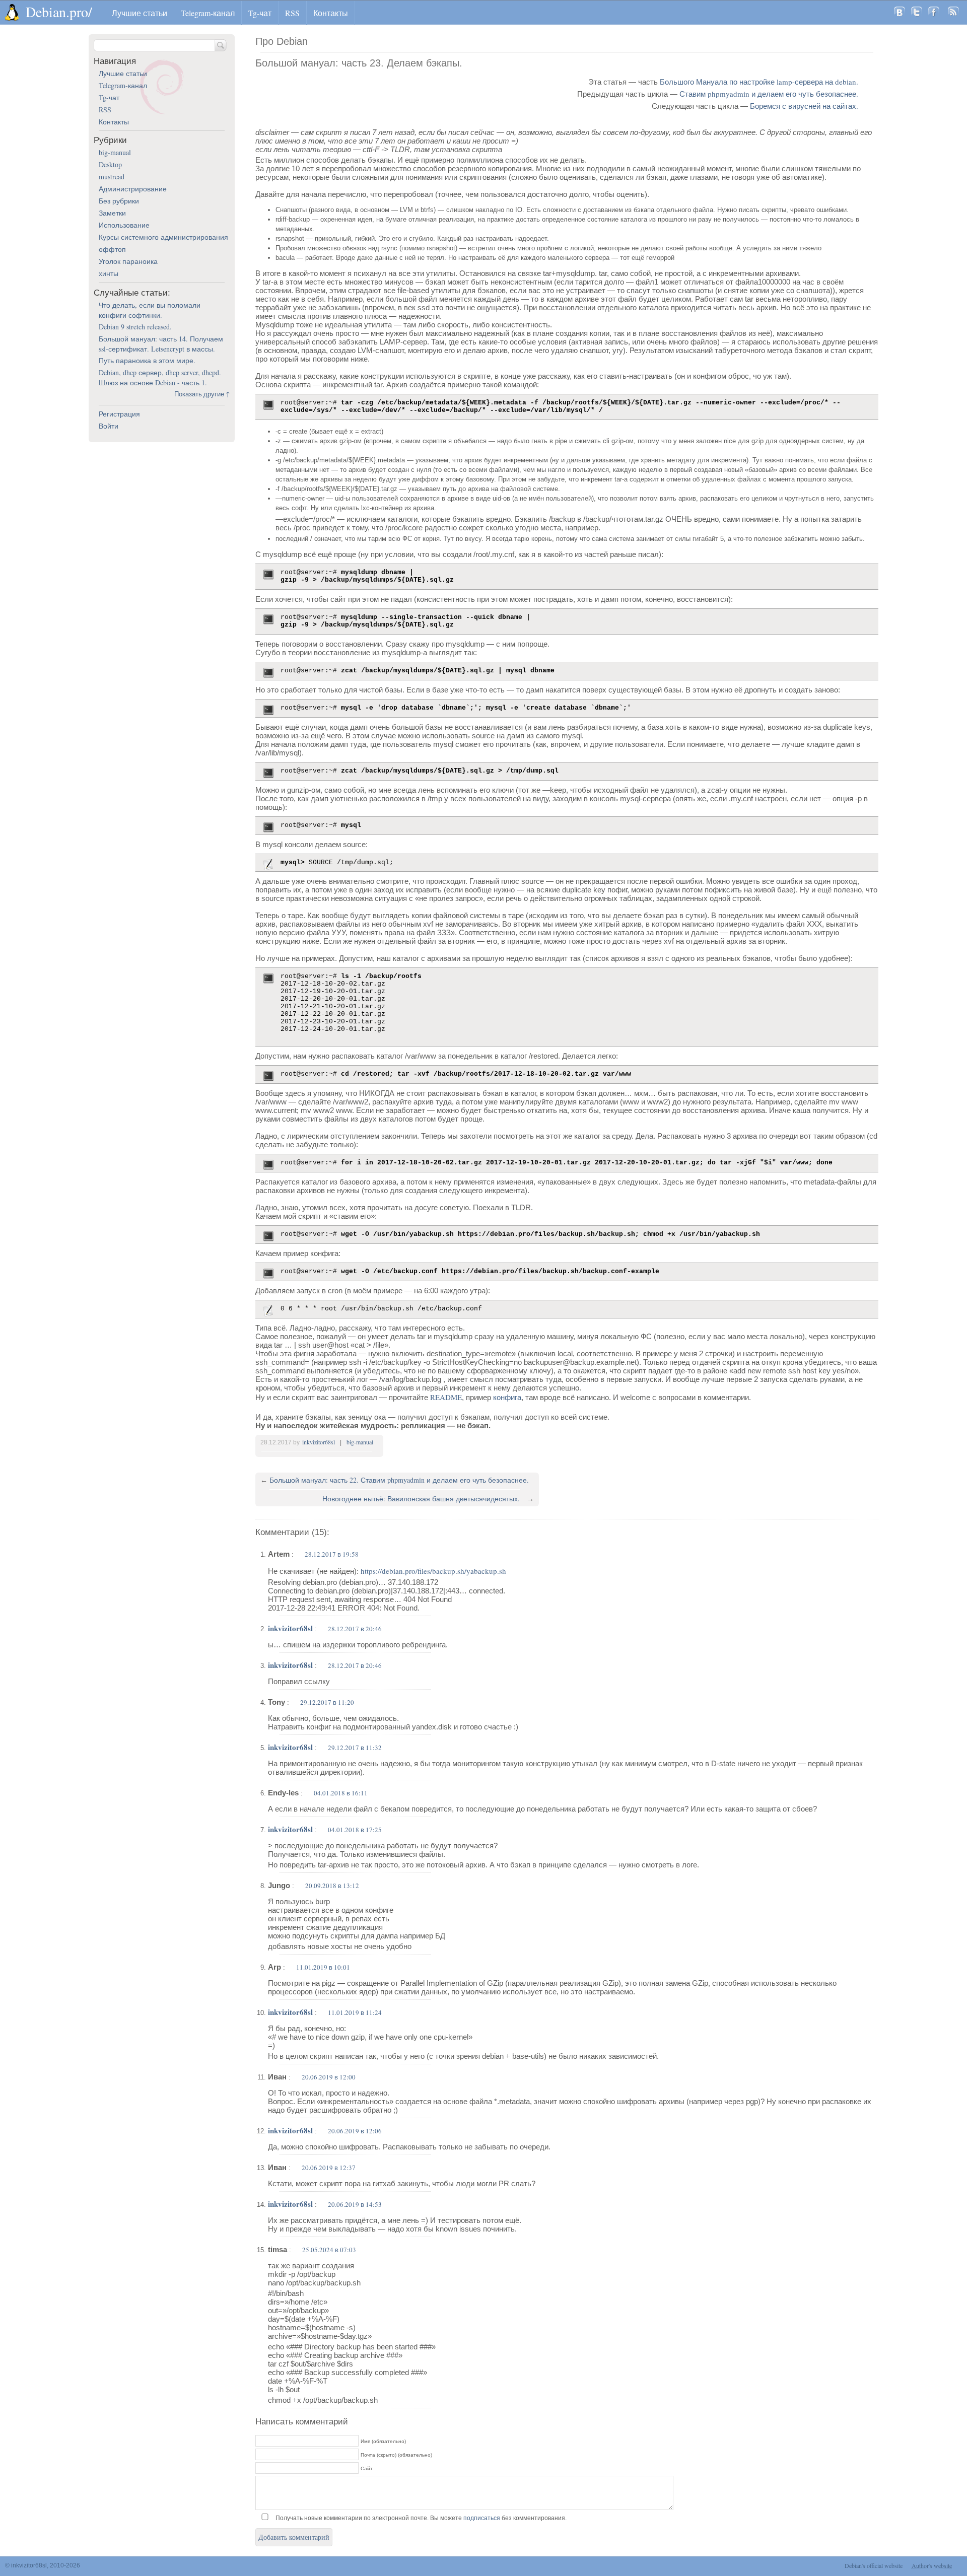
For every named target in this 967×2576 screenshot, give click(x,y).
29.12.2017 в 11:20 (327, 1702)
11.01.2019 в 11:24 (355, 2012)
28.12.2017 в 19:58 (332, 1554)
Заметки (112, 213)
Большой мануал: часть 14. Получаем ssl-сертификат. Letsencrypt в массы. (161, 344)
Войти (109, 426)
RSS (292, 13)
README (446, 1397)
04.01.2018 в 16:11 (341, 1793)
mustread (112, 177)
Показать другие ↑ (202, 394)
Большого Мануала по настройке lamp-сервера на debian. (759, 82)
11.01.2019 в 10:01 (323, 1967)
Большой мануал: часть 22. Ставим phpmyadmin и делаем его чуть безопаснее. (399, 1480)
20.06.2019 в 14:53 (355, 2204)
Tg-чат (260, 13)
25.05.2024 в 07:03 (329, 2250)
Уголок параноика (128, 261)
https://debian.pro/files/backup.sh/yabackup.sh (433, 1571)
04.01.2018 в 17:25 (355, 1830)
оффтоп (112, 249)
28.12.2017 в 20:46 (355, 1629)
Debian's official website (874, 2565)
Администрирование (133, 189)
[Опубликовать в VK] (900, 13)
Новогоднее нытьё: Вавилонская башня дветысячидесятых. (421, 1499)
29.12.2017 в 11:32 (355, 1748)
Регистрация (119, 414)
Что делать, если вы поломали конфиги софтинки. (150, 310)
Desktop (110, 164)
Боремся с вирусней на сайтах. (804, 106)
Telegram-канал (208, 13)
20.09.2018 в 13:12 (332, 1886)
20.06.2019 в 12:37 (329, 2168)
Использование (124, 225)
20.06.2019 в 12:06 (355, 2131)
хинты (109, 273)
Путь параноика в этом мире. (147, 360)
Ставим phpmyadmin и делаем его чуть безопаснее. (769, 94)
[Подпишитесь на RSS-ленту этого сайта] (953, 13)
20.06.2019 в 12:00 (329, 2077)
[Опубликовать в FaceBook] (934, 13)
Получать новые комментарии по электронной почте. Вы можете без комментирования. (420, 2518)
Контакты (331, 13)
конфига (507, 1397)
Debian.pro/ (59, 12)
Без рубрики (119, 201)
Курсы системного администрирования (163, 237)
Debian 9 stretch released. (135, 327)
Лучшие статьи (140, 13)
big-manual (360, 1442)
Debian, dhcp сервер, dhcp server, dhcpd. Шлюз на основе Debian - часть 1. (160, 377)
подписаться (482, 2518)
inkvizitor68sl (319, 1442)
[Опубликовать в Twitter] (917, 13)
